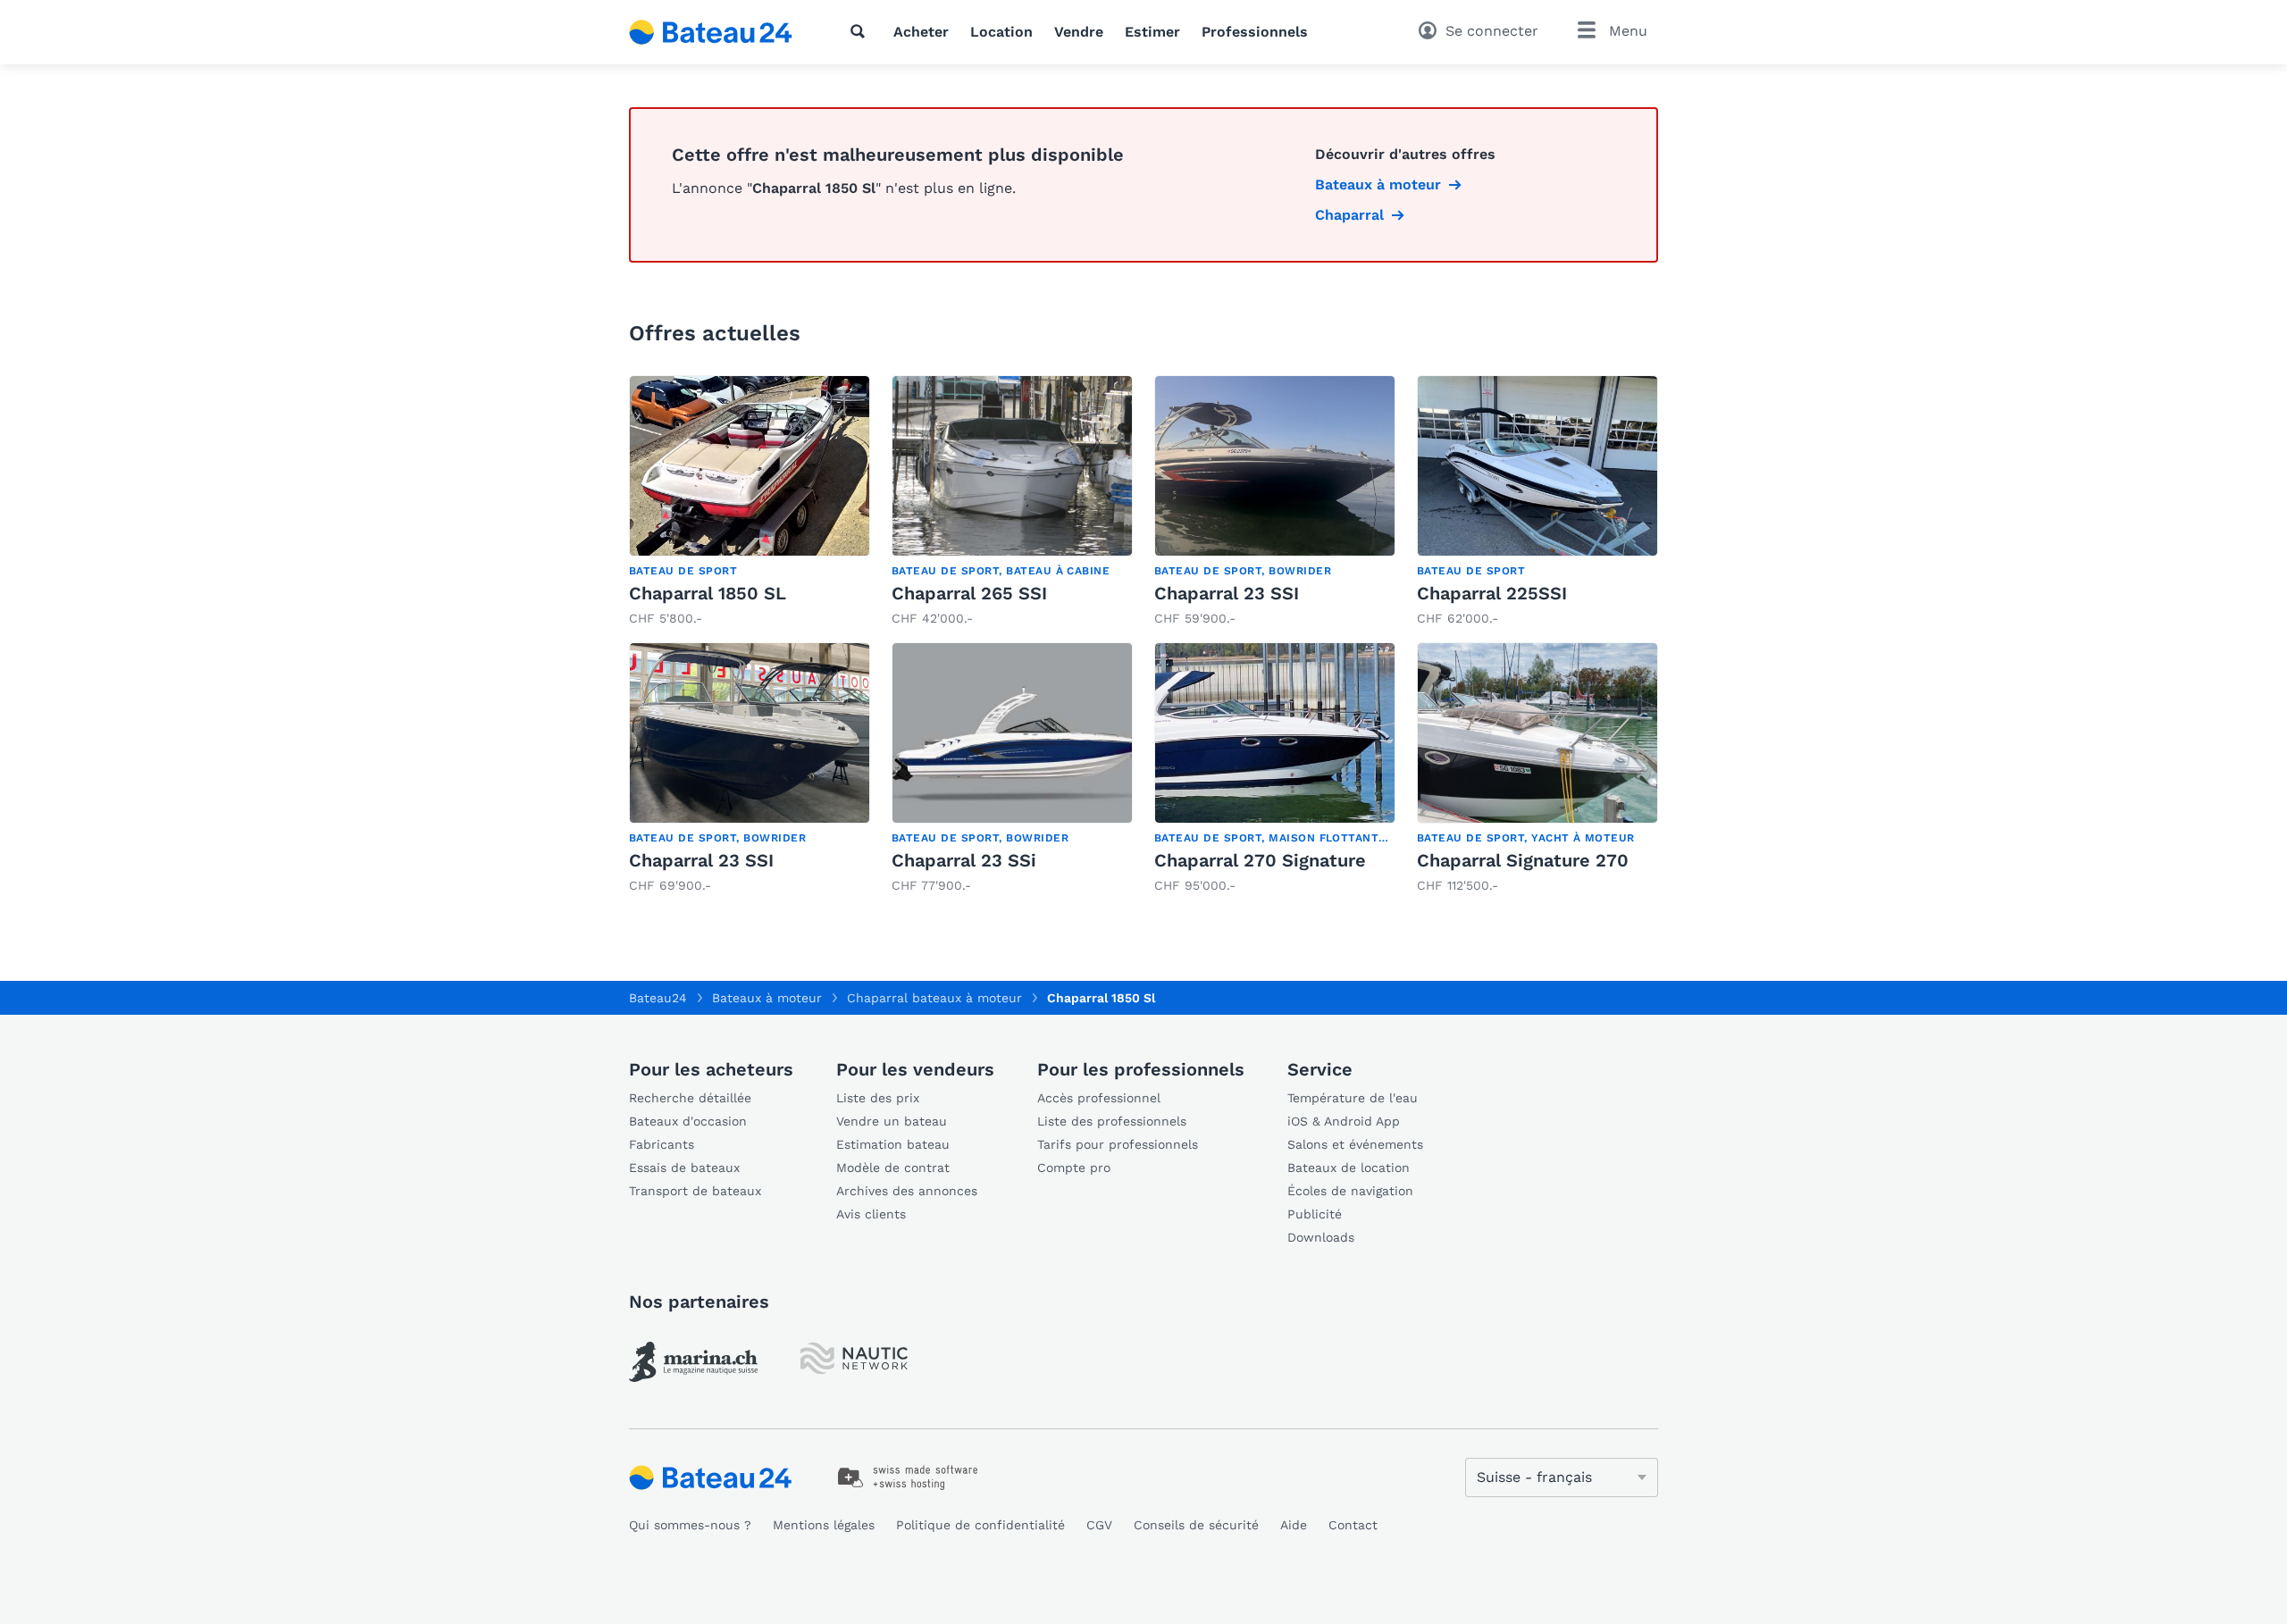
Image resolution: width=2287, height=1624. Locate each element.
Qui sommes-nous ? (690, 1525)
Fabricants (662, 1144)
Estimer (1152, 32)
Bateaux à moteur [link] (1378, 184)
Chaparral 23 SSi (964, 860)
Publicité (1315, 1214)
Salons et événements (1355, 1144)
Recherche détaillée (690, 1098)
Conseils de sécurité (1196, 1525)
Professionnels (1255, 32)
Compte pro (1074, 1168)
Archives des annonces (907, 1191)
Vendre (1079, 32)
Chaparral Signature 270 (1523, 860)
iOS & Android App (1344, 1121)
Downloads (1321, 1237)
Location (1001, 32)
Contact (1353, 1525)
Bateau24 (658, 998)
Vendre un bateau (892, 1121)
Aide (1294, 1525)
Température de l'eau (1353, 1098)
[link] (750, 502)
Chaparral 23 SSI (1227, 593)
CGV (1099, 1525)
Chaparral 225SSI (1492, 593)
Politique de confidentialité (980, 1525)
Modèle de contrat (893, 1168)
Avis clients (871, 1214)
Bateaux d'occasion (688, 1121)
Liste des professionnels (1112, 1121)
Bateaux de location (1349, 1168)
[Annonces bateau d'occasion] (711, 32)
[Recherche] (861, 31)
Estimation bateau (893, 1144)
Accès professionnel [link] (1099, 1098)
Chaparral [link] (1349, 215)
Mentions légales (824, 1525)
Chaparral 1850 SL (708, 593)
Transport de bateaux (695, 1191)
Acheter (921, 32)
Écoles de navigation (1350, 1191)
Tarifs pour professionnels (1118, 1144)
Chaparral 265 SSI (969, 593)
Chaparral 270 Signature (1260, 860)
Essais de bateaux (684, 1168)
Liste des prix (878, 1098)
